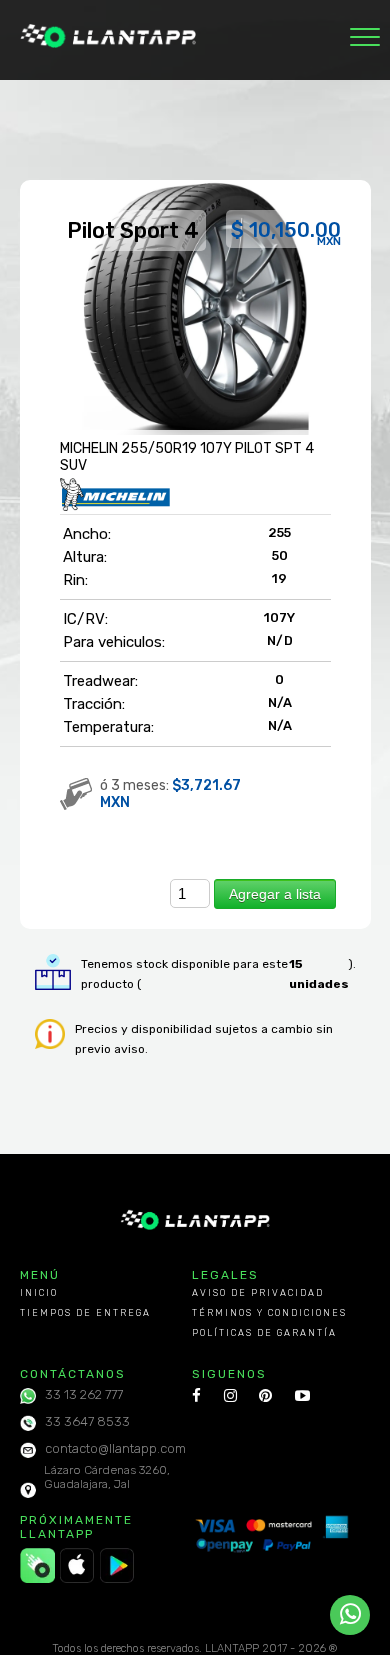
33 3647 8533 (87, 1421)
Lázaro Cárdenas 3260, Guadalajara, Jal (107, 1477)
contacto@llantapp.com (115, 1448)
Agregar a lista (275, 894)
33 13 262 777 (84, 1394)
